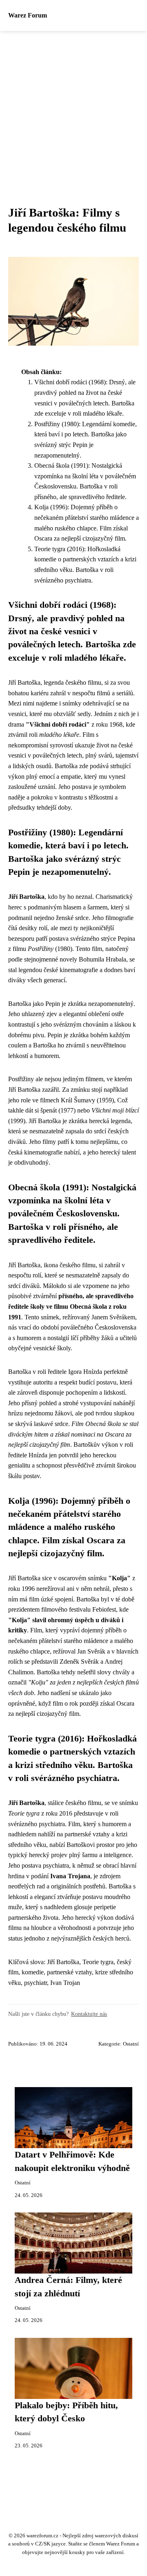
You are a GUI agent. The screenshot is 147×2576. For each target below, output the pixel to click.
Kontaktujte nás (89, 2014)
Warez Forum (28, 15)
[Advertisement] (73, 108)
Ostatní (131, 2044)
